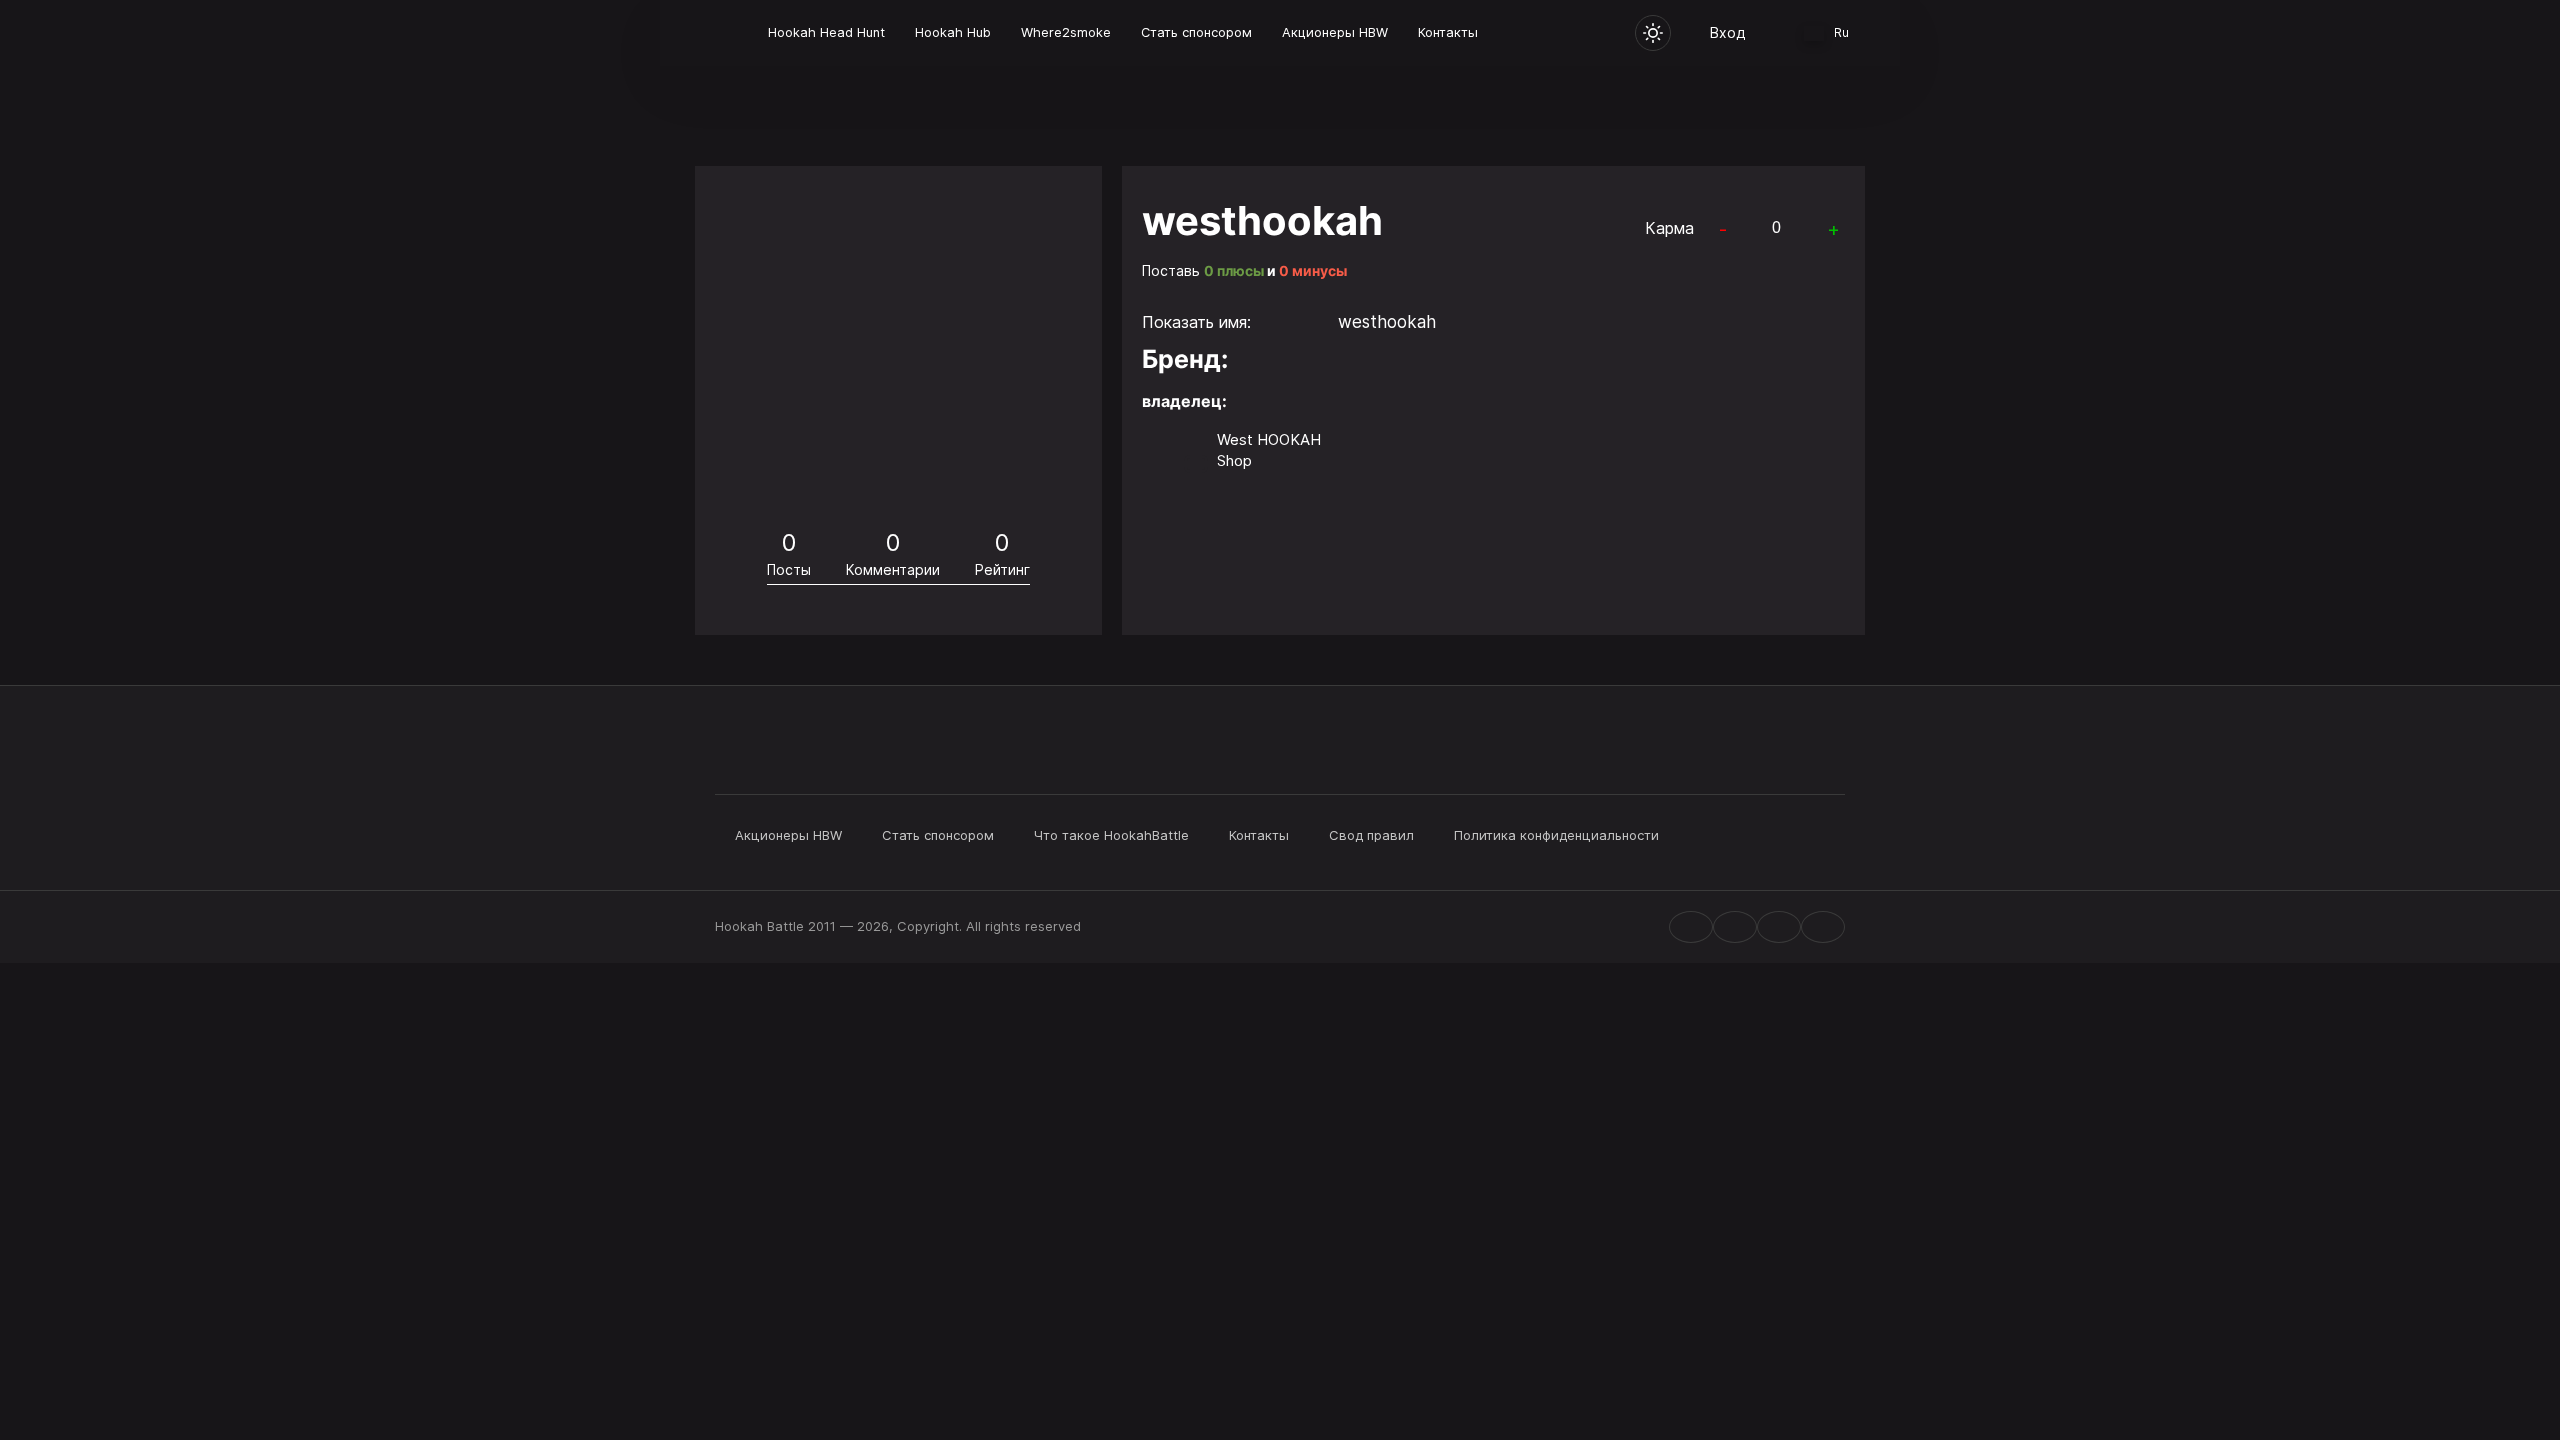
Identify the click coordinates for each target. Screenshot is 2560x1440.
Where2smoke (1066, 32)
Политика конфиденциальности (1556, 835)
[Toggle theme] (1653, 33)
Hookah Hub (953, 32)
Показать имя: (1196, 322)
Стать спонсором (1196, 32)
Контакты (1448, 32)
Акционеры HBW (1335, 32)
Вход (1727, 32)
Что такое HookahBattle (1111, 835)
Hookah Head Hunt (826, 32)
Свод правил (1371, 835)
